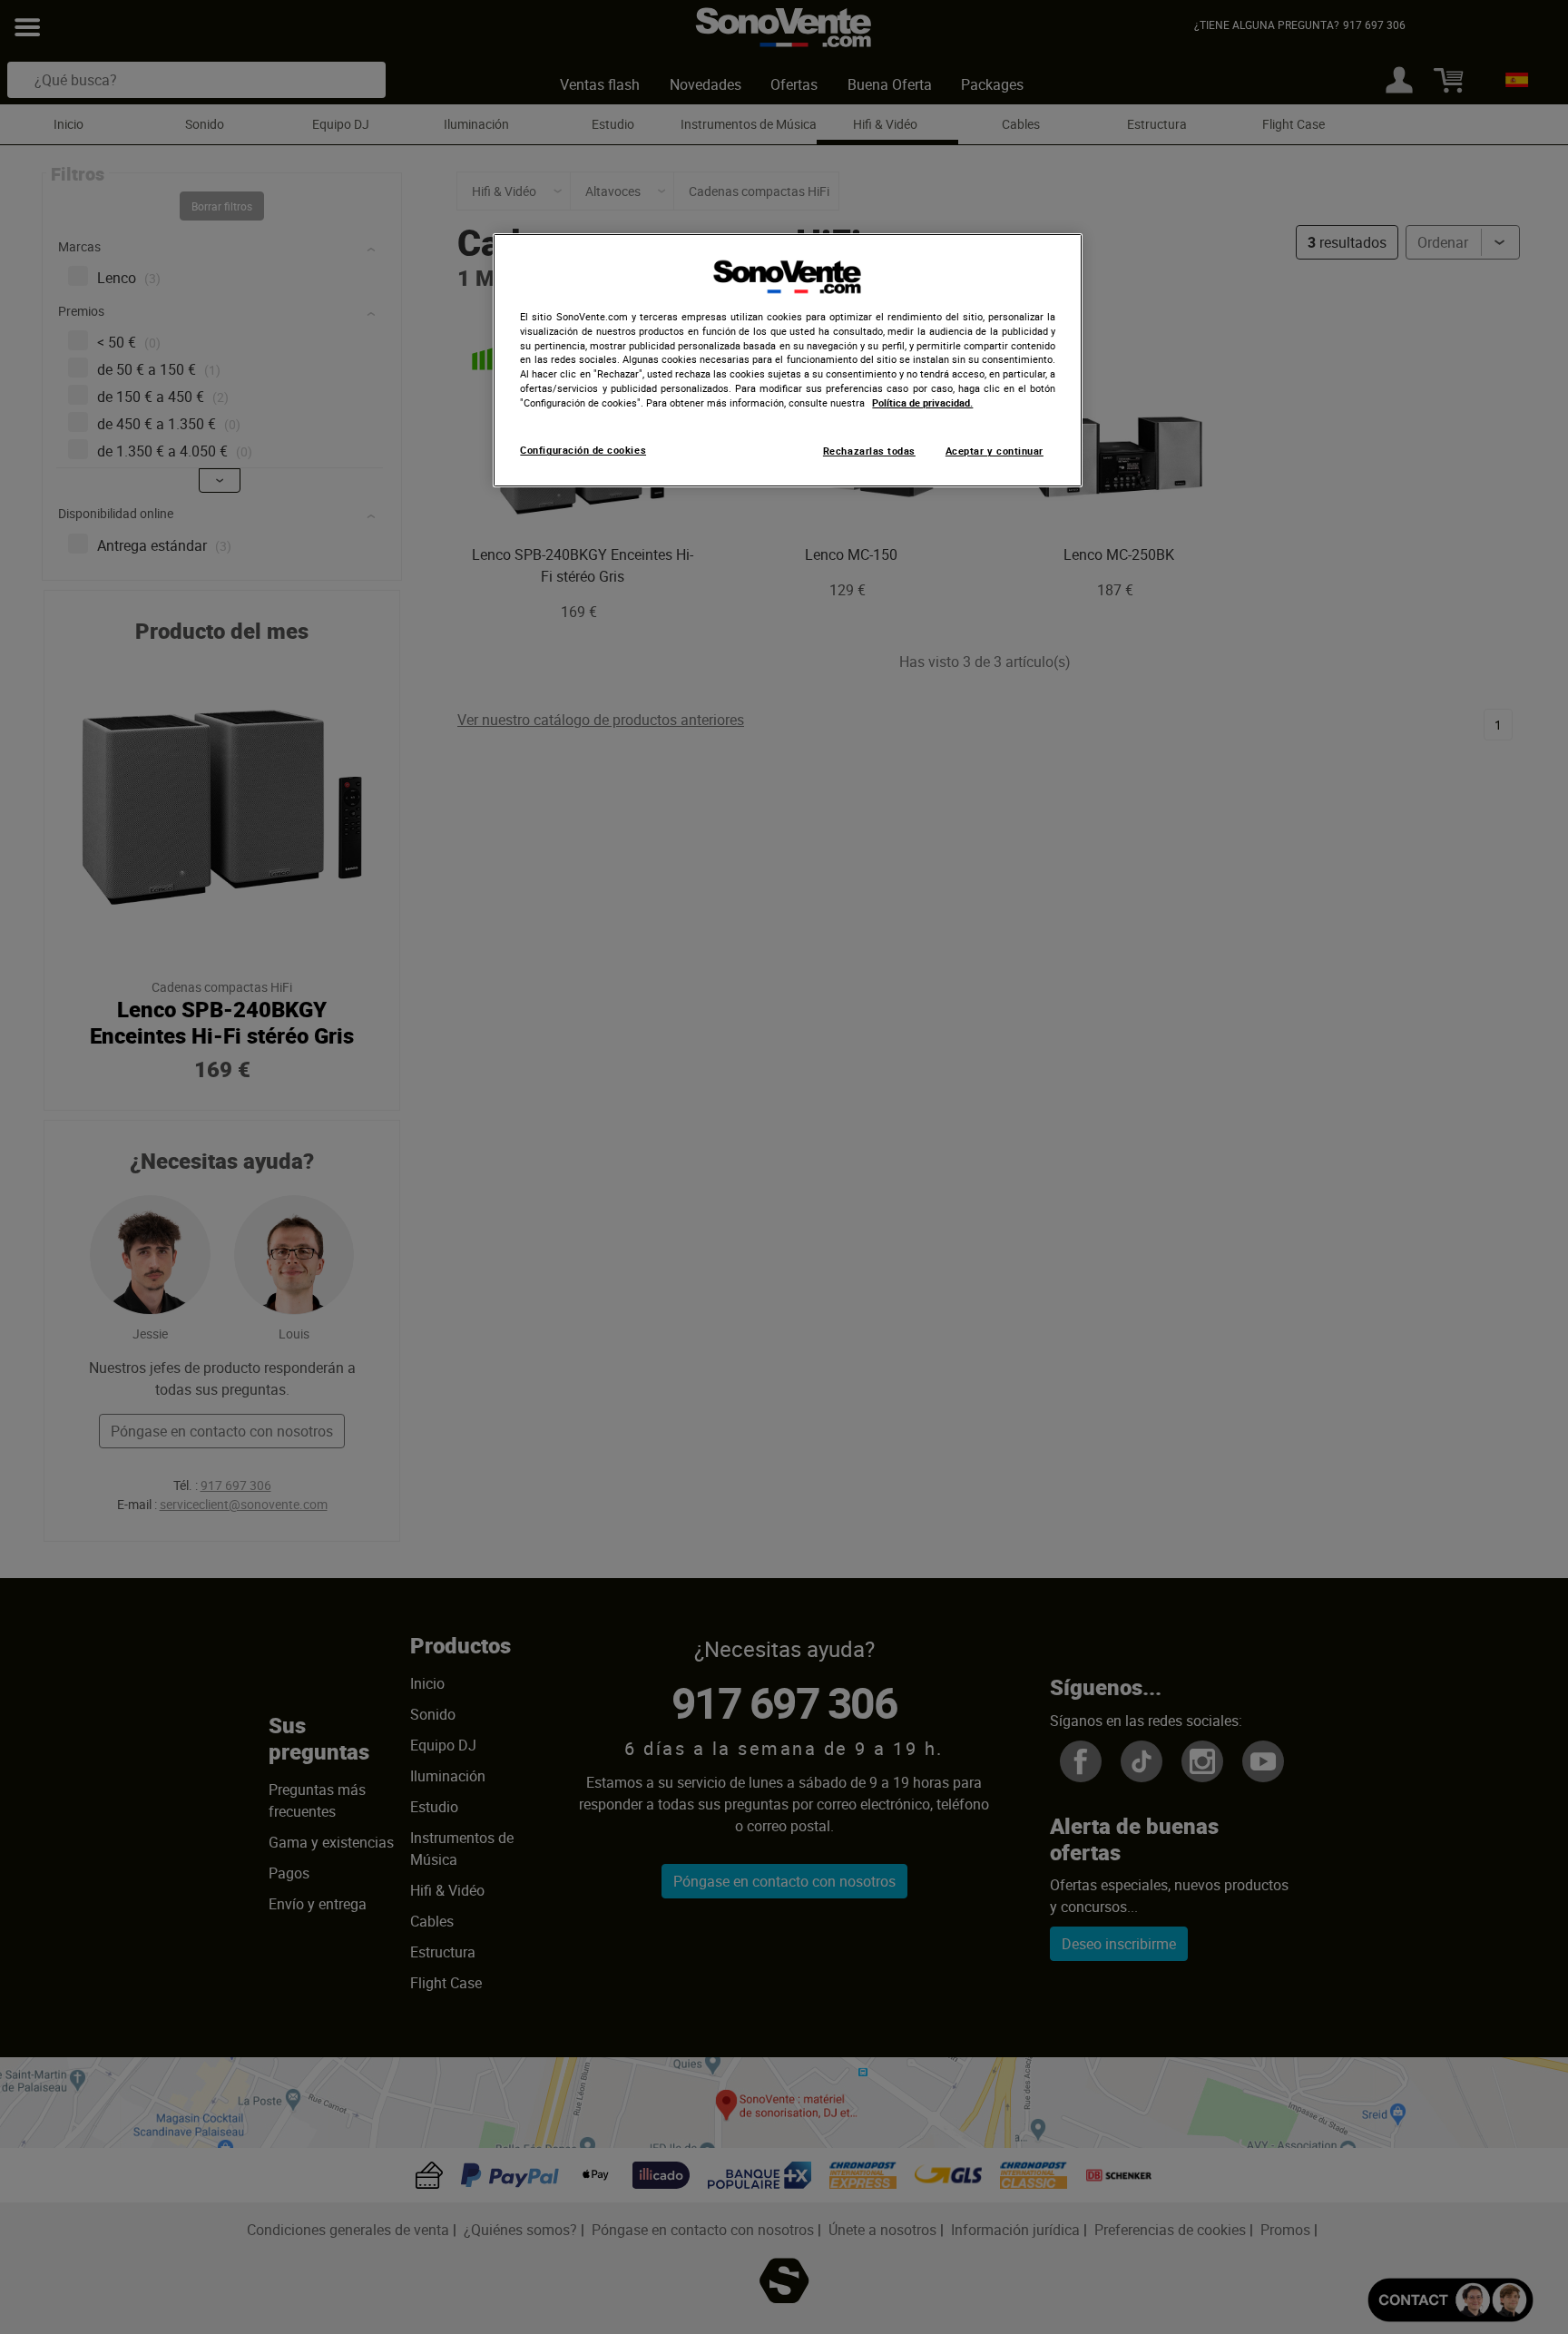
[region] (788, 360)
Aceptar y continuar (995, 451)
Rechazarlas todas (869, 451)
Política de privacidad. (922, 403)
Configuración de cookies (583, 450)
